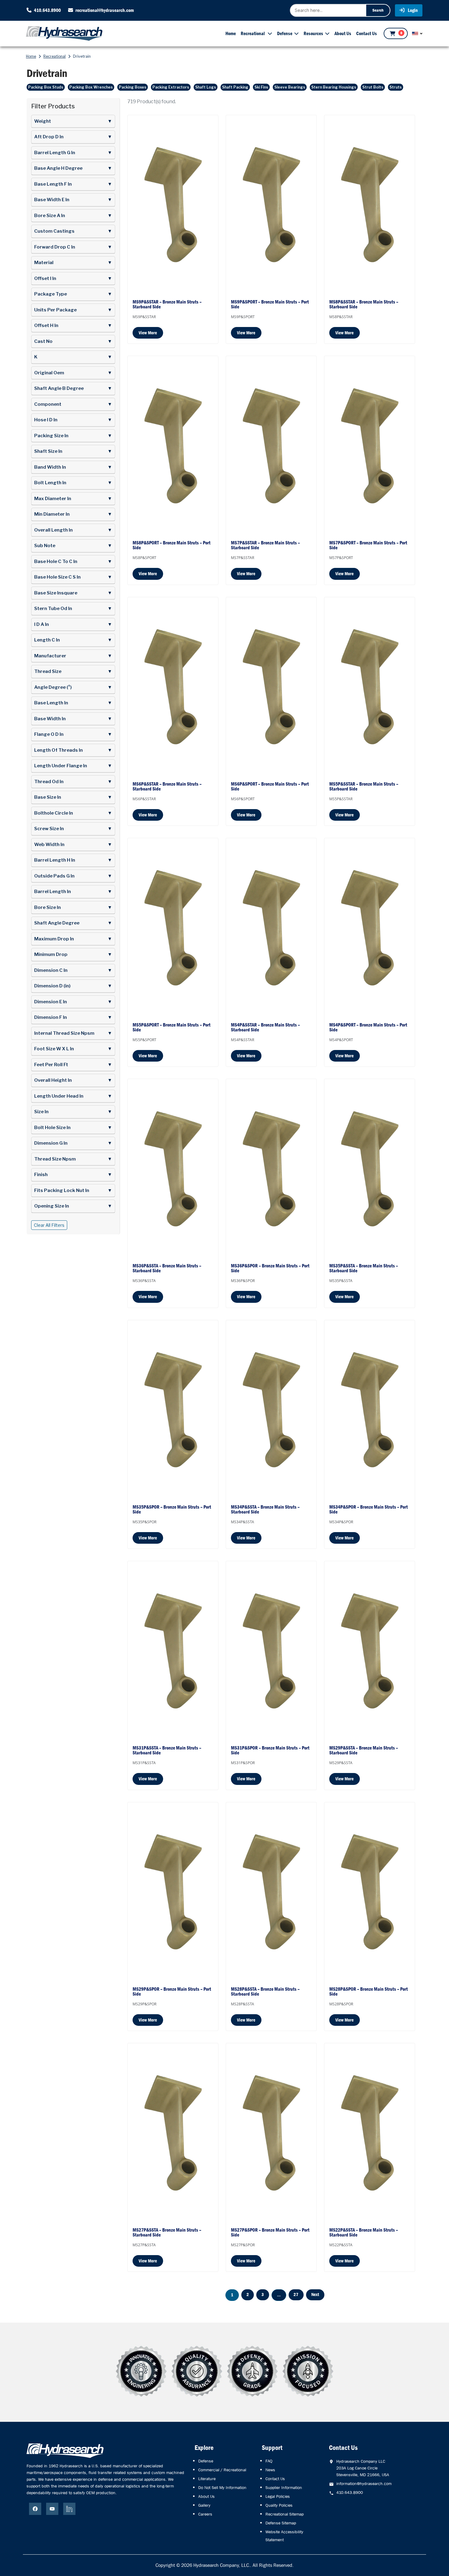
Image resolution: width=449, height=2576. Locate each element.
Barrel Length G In (73, 153)
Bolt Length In (73, 483)
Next (315, 2294)
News (270, 2470)
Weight (73, 121)
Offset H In (73, 325)
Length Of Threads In (73, 750)
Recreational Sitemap (285, 2514)
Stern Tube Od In (73, 609)
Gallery (204, 2505)
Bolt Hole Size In (73, 1128)
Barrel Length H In (73, 860)
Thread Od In (73, 782)
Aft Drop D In (73, 137)
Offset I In (73, 278)
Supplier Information (284, 2487)
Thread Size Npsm (73, 1159)
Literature (207, 2479)
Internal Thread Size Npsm (73, 1033)
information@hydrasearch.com (364, 2483)
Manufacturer (73, 656)
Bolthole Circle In (73, 813)
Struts (396, 87)
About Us (343, 33)
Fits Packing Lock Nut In (73, 1190)
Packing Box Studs (46, 87)
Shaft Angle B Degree (73, 388)
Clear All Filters (49, 1225)
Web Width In (73, 845)
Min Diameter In (73, 514)
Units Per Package (73, 310)
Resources (313, 33)
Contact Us (367, 33)
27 (296, 2294)
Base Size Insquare (73, 593)
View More (148, 333)
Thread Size (73, 671)
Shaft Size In (73, 451)
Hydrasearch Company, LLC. (222, 2565)
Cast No (73, 341)
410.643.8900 (47, 10)
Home (231, 33)
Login (412, 10)
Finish (73, 1175)
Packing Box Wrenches (91, 87)
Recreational (253, 33)
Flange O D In (73, 734)
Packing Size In (73, 436)
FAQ (269, 2461)
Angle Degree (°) (73, 687)
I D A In (73, 624)
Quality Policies (279, 2505)
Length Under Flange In (73, 766)
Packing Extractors (171, 87)
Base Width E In (73, 200)
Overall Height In (73, 1080)
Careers (205, 2514)
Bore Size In (73, 907)
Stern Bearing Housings (334, 87)
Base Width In (73, 719)
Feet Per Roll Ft (73, 1065)
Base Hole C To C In (73, 561)
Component (73, 404)
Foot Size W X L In (73, 1049)
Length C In (73, 640)
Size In (73, 1112)
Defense (285, 33)
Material (73, 263)
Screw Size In (73, 829)
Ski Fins (261, 87)
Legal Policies (278, 2496)
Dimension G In (73, 1143)
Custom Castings (73, 231)
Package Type (73, 294)
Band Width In (73, 467)
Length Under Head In (73, 1096)
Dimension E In (73, 1002)
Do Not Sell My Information (222, 2487)
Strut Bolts (373, 87)
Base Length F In (73, 184)
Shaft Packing (235, 87)
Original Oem (73, 373)
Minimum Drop (73, 954)
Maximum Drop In (73, 939)
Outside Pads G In (73, 876)
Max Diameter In (73, 499)
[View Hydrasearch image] (4, 2569)
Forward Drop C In (73, 247)
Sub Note (73, 546)
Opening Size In (73, 1206)
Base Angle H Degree (73, 168)
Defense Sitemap (281, 2523)
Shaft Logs (206, 87)
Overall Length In (73, 530)
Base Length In (73, 703)
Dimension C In (73, 970)
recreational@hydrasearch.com (105, 10)
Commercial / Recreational (222, 2470)
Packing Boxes (133, 87)
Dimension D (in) (73, 986)
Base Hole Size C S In (73, 577)
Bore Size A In (73, 216)
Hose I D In (73, 420)
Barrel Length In (73, 892)
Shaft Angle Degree (73, 923)
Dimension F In (73, 1017)
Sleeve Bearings (290, 87)
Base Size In (73, 797)
